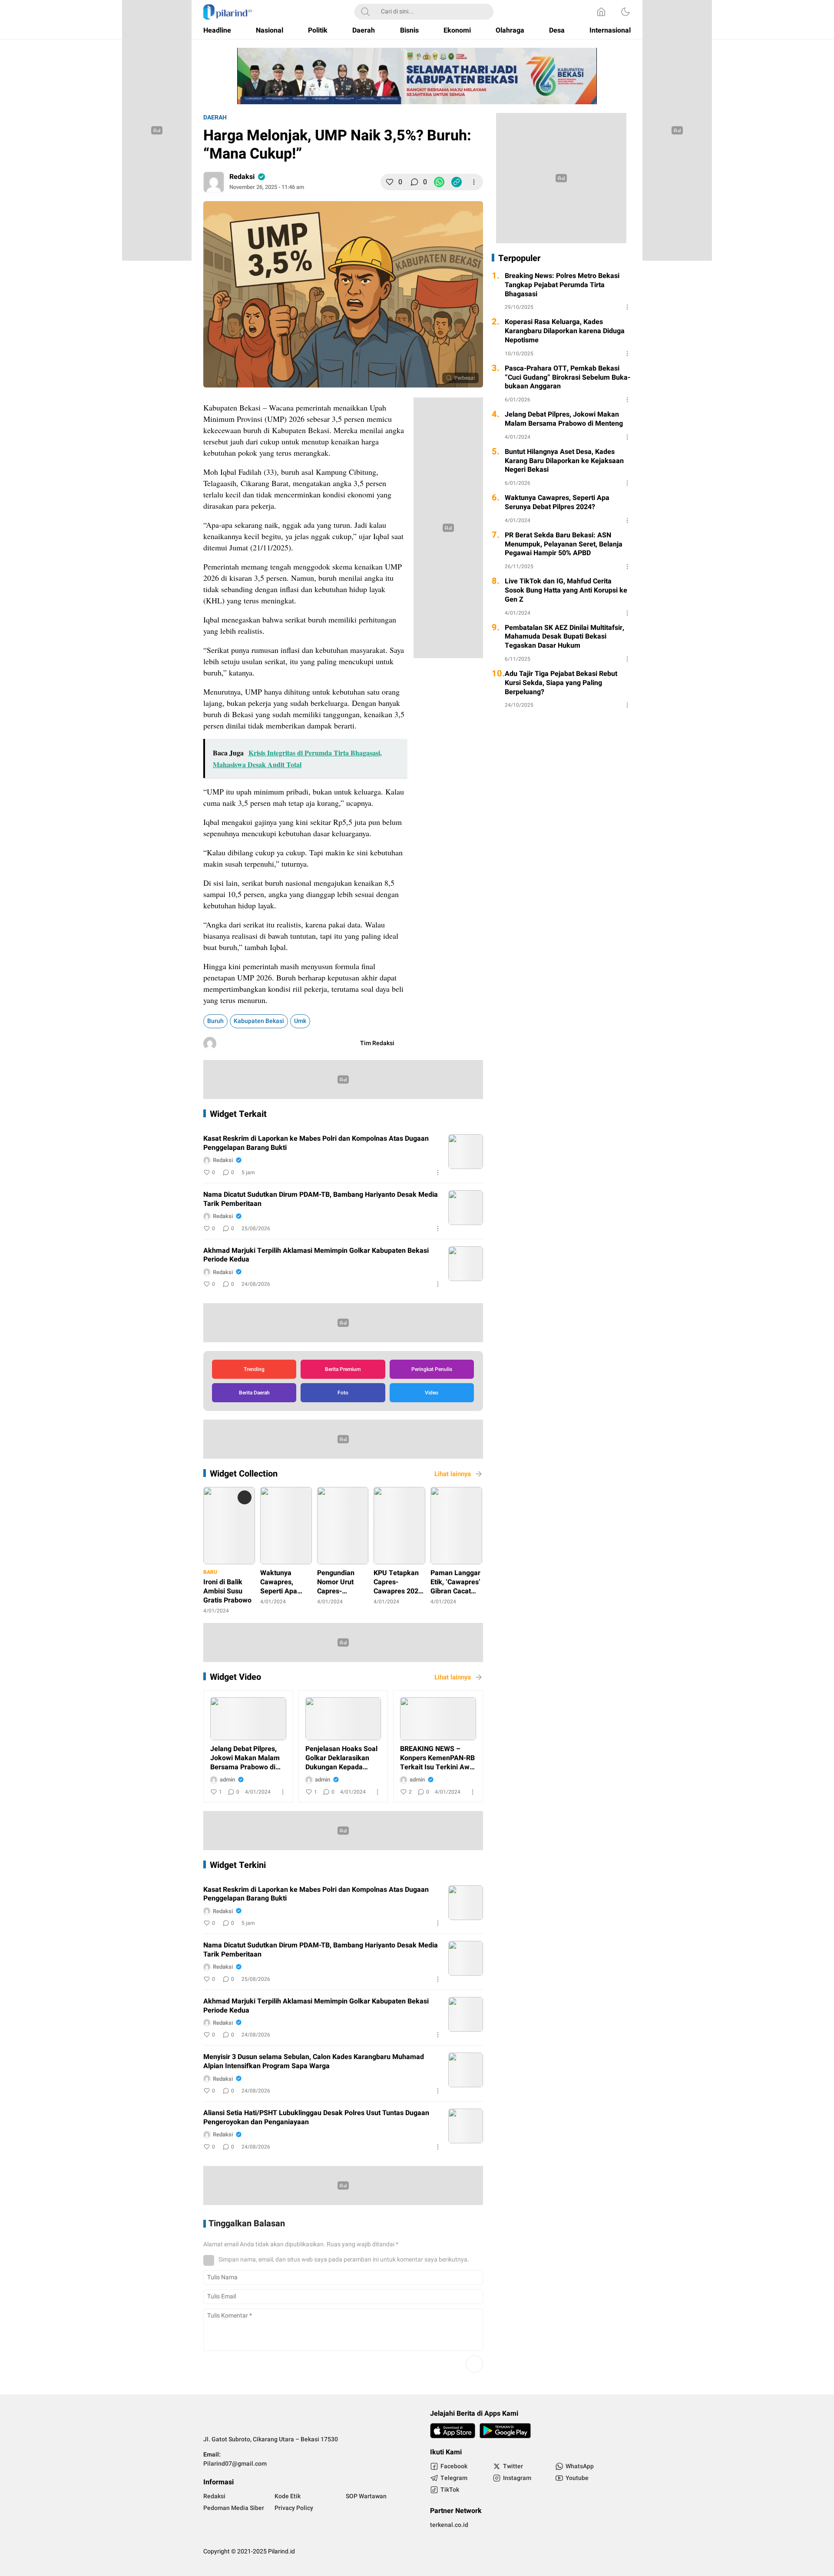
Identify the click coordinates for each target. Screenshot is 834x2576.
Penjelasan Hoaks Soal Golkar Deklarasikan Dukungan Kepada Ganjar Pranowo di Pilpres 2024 (341, 1758)
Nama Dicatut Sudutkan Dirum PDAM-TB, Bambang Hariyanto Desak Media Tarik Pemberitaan (321, 1199)
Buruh (215, 1021)
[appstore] (453, 2431)
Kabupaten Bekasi (259, 1021)
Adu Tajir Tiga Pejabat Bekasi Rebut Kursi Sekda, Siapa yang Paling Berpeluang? (561, 683)
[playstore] (505, 2431)
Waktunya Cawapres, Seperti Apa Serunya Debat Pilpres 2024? (557, 503)
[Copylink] (457, 182)
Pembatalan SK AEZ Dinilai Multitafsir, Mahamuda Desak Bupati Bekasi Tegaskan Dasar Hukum (564, 637)
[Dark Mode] (625, 12)
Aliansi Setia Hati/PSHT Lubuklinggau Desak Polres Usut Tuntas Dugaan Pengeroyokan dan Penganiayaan (316, 2118)
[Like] (390, 182)
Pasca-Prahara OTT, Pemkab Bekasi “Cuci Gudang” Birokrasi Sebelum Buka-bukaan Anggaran (568, 377)
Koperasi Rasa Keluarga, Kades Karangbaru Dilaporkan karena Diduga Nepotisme (565, 331)
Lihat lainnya (453, 1474)
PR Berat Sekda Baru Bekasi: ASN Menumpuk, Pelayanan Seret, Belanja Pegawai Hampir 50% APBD (564, 544)
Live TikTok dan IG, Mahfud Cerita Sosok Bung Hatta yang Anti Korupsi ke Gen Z (566, 590)
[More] (474, 182)
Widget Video (235, 1677)
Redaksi (242, 177)
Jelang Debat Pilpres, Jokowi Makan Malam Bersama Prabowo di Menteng (245, 1758)
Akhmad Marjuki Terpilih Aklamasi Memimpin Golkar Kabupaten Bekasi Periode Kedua (316, 1255)
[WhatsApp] (439, 182)
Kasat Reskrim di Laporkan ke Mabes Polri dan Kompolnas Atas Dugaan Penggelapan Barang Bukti (316, 1143)
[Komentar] (414, 182)
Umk (300, 1021)
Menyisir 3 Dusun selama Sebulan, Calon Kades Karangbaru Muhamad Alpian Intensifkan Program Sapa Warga (314, 2062)
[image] (466, 1152)
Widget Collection (244, 1474)
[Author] (214, 182)
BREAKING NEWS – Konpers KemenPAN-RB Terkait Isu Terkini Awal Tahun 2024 (438, 1758)
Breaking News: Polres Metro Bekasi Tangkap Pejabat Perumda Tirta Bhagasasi (562, 285)
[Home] (601, 12)
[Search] (365, 12)
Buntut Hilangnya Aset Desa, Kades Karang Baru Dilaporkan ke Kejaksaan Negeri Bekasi (564, 461)
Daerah (215, 118)
